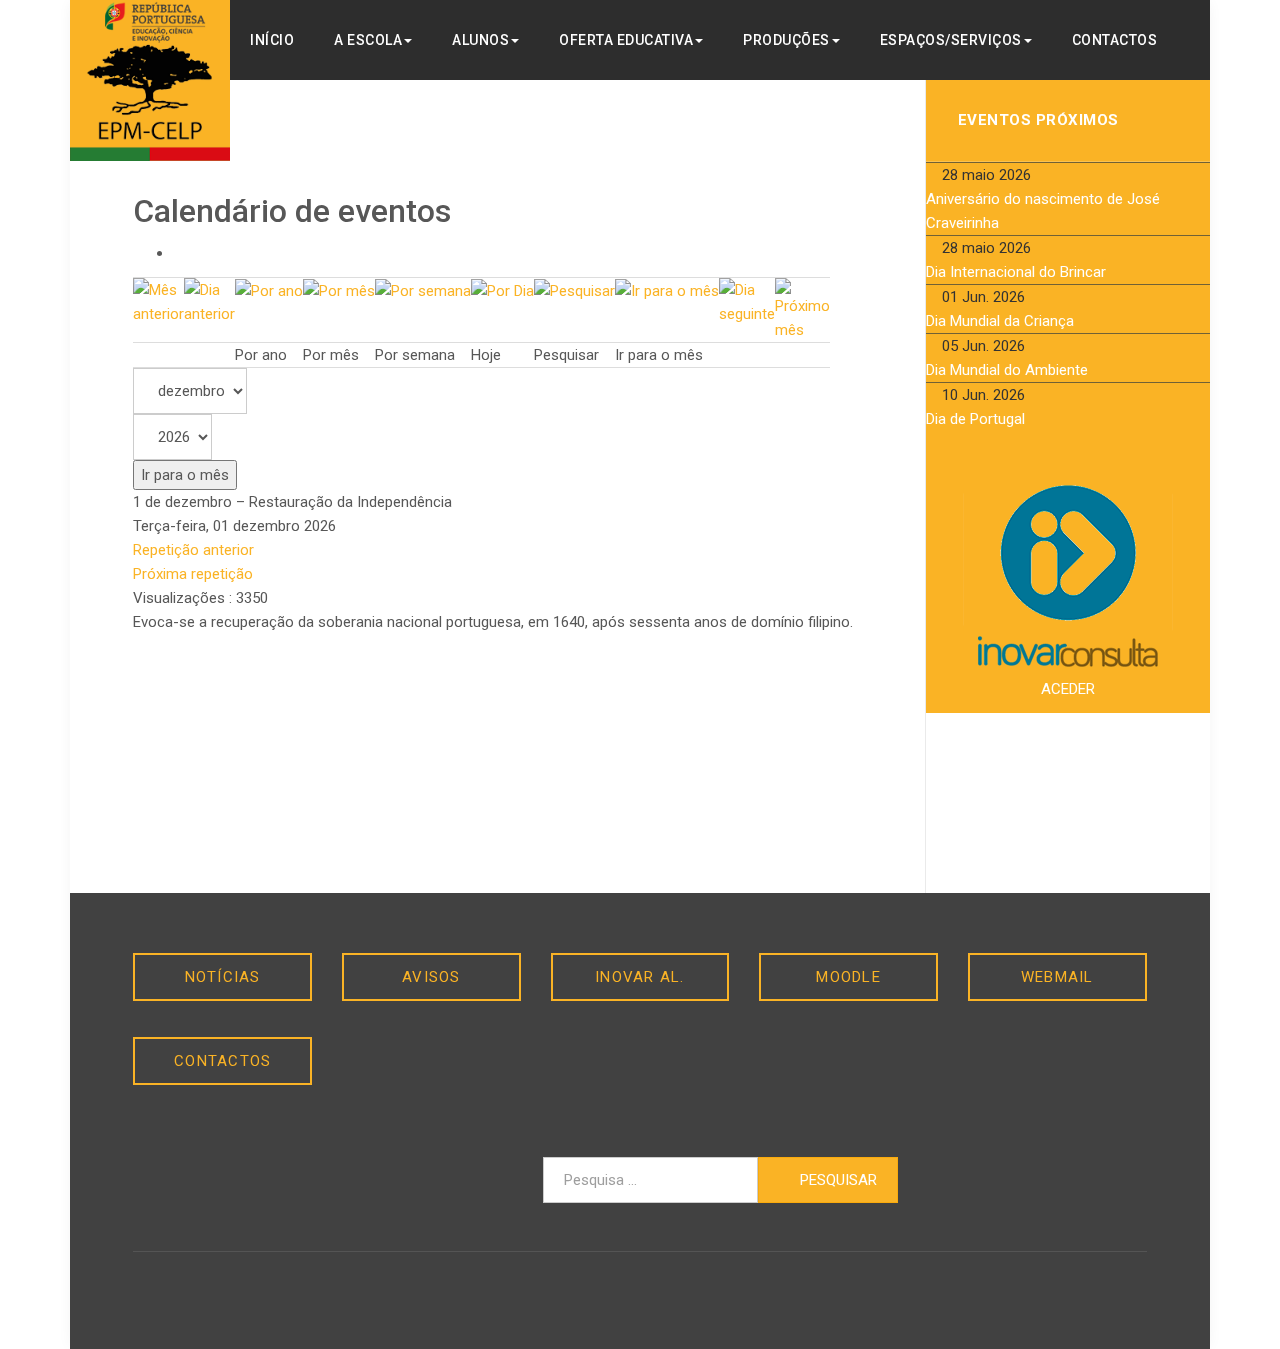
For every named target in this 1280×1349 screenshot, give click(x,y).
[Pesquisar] (574, 290)
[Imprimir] (179, 253)
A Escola (368, 40)
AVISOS (431, 977)
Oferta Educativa (626, 40)
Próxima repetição (193, 574)
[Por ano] (269, 290)
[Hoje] (502, 290)
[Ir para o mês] (667, 290)
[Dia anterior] (209, 301)
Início (272, 40)
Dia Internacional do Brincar (1016, 272)
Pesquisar (836, 1180)
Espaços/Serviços (951, 40)
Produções (786, 40)
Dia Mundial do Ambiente (1007, 370)
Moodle (848, 977)
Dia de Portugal (975, 419)
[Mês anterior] (158, 301)
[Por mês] (339, 290)
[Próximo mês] (802, 309)
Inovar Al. (640, 977)
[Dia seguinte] (747, 301)
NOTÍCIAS (223, 977)
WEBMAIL (1057, 977)
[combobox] (650, 1180)
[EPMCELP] (150, 80)
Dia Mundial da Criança (1000, 321)
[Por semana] (423, 290)
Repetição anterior (193, 550)
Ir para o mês (185, 475)
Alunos (480, 40)
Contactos (1115, 40)
